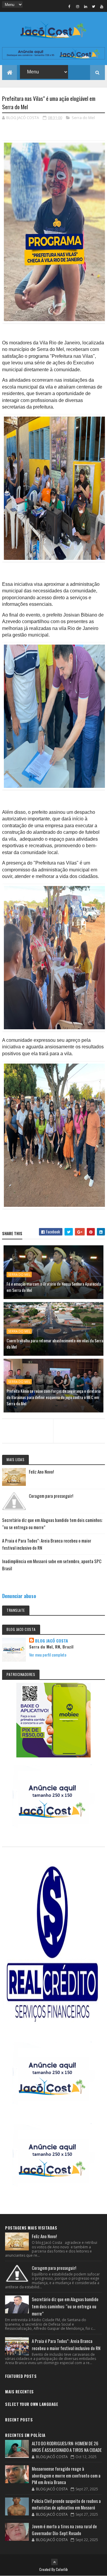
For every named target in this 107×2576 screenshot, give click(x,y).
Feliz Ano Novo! (41, 1472)
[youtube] (102, 6)
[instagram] (78, 6)
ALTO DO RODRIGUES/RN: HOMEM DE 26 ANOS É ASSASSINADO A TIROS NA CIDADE (67, 2447)
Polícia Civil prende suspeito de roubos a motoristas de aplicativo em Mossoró (66, 2504)
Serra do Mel (83, 118)
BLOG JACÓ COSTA (52, 1641)
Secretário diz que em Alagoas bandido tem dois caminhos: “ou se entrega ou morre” (65, 2306)
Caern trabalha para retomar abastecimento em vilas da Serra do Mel (55, 1344)
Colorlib (62, 2569)
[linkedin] (86, 6)
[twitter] (94, 6)
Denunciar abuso (19, 1596)
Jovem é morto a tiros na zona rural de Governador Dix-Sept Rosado (64, 2530)
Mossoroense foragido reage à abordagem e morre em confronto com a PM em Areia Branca (66, 2475)
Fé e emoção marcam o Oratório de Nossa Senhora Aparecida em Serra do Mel (54, 1287)
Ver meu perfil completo (48, 1655)
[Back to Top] (54, 2562)
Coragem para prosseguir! (51, 1496)
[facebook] (70, 6)
